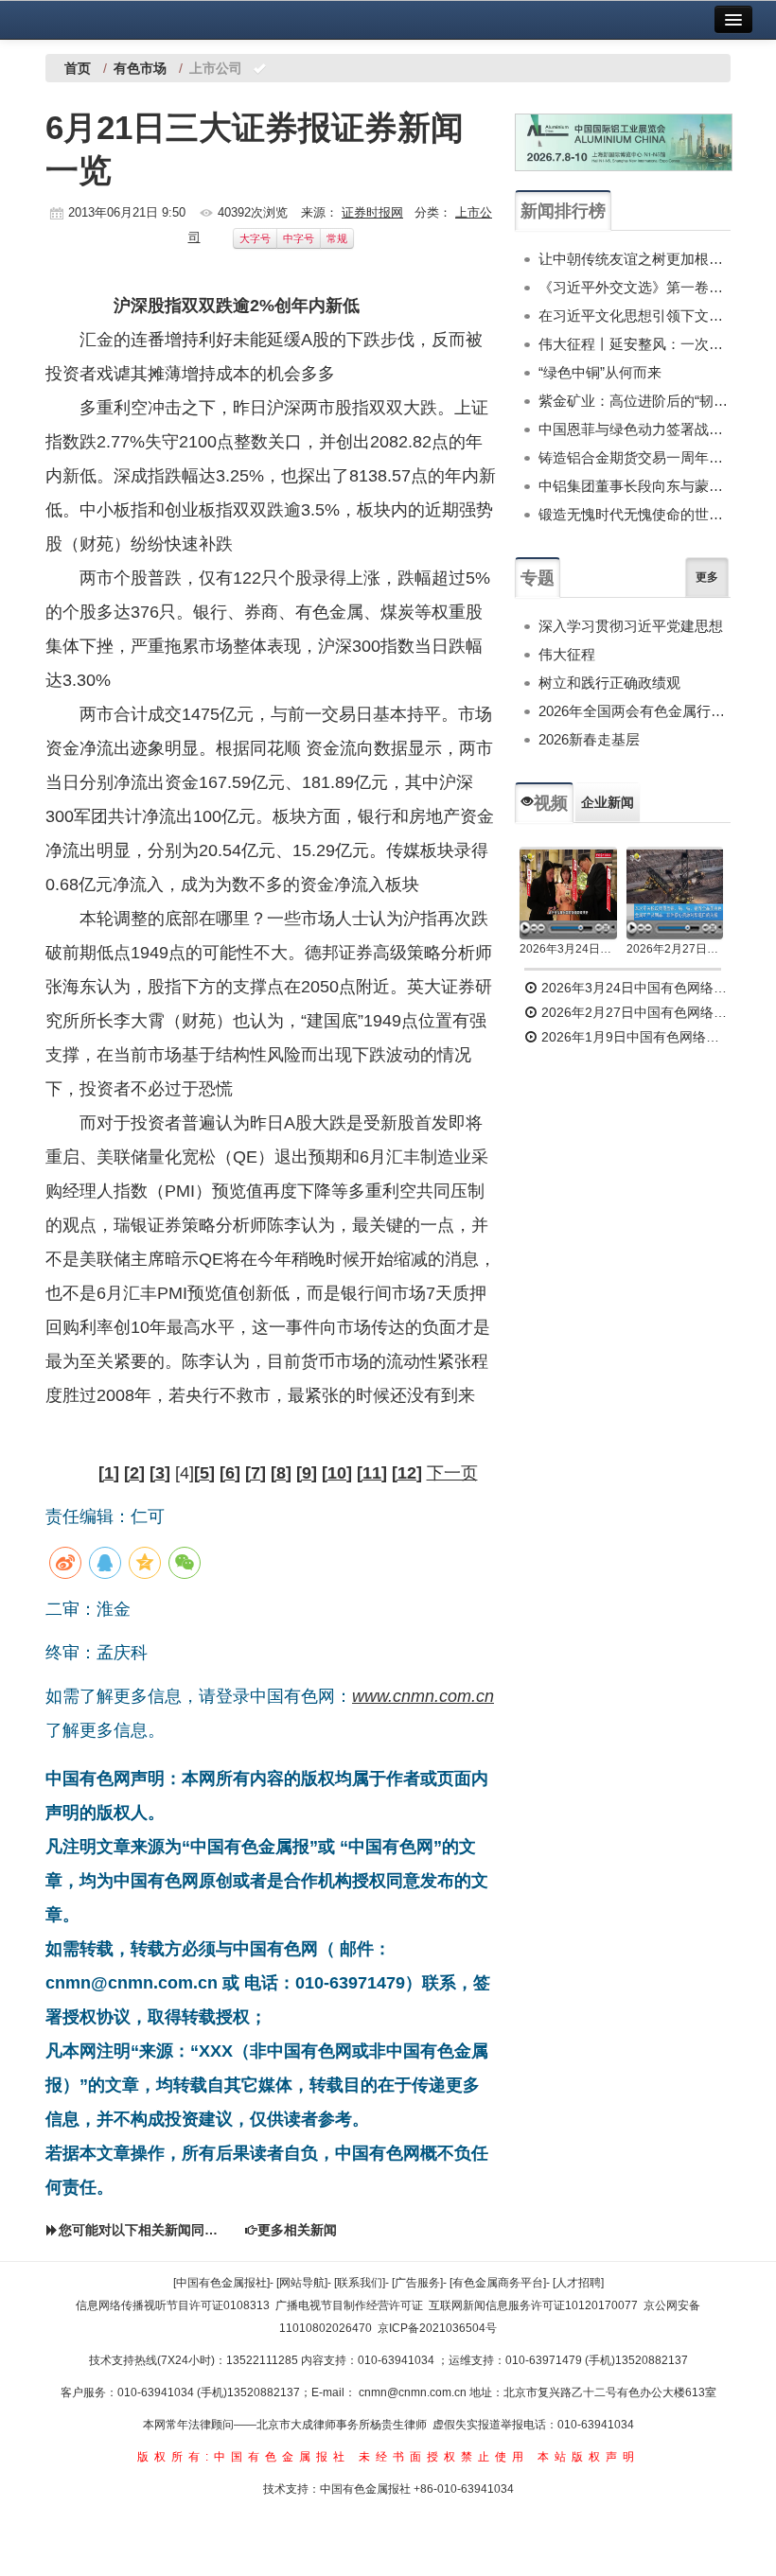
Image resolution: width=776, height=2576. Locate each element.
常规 (337, 238)
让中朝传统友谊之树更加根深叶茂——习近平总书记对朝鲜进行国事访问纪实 (635, 259)
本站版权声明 (589, 2457)
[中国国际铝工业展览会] (624, 142)
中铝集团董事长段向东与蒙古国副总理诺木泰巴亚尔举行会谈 (635, 486)
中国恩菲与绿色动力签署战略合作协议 (635, 429)
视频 (551, 803)
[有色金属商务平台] (498, 2283)
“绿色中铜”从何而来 (600, 372)
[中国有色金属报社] (221, 2283)
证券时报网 (372, 212)
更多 (707, 577)
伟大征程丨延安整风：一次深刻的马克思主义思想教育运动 (635, 344)
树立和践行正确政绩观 (609, 683)
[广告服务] (417, 2283)
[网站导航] (302, 2283)
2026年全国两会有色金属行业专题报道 (635, 711)
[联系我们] (360, 2283)
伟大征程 (567, 654)
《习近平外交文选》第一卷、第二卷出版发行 (635, 287)
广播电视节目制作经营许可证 (349, 2305)
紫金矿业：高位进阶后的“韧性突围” (635, 401)
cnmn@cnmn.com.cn (414, 2392)
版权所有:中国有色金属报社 (244, 2457)
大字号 (255, 238)
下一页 (452, 1473)
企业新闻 (608, 802)
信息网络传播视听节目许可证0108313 (173, 2305)
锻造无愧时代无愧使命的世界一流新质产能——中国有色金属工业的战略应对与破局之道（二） (635, 514)
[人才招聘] (578, 2283)
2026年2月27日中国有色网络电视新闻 (675, 949)
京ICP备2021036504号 (437, 2328)
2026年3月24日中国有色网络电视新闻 (568, 949)
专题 (538, 578)
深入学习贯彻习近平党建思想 (631, 626)
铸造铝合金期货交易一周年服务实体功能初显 (635, 457)
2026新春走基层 (589, 739)
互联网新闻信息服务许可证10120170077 (533, 2305)
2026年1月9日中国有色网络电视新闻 (634, 1037)
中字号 (299, 238)
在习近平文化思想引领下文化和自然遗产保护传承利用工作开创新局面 (635, 315)
